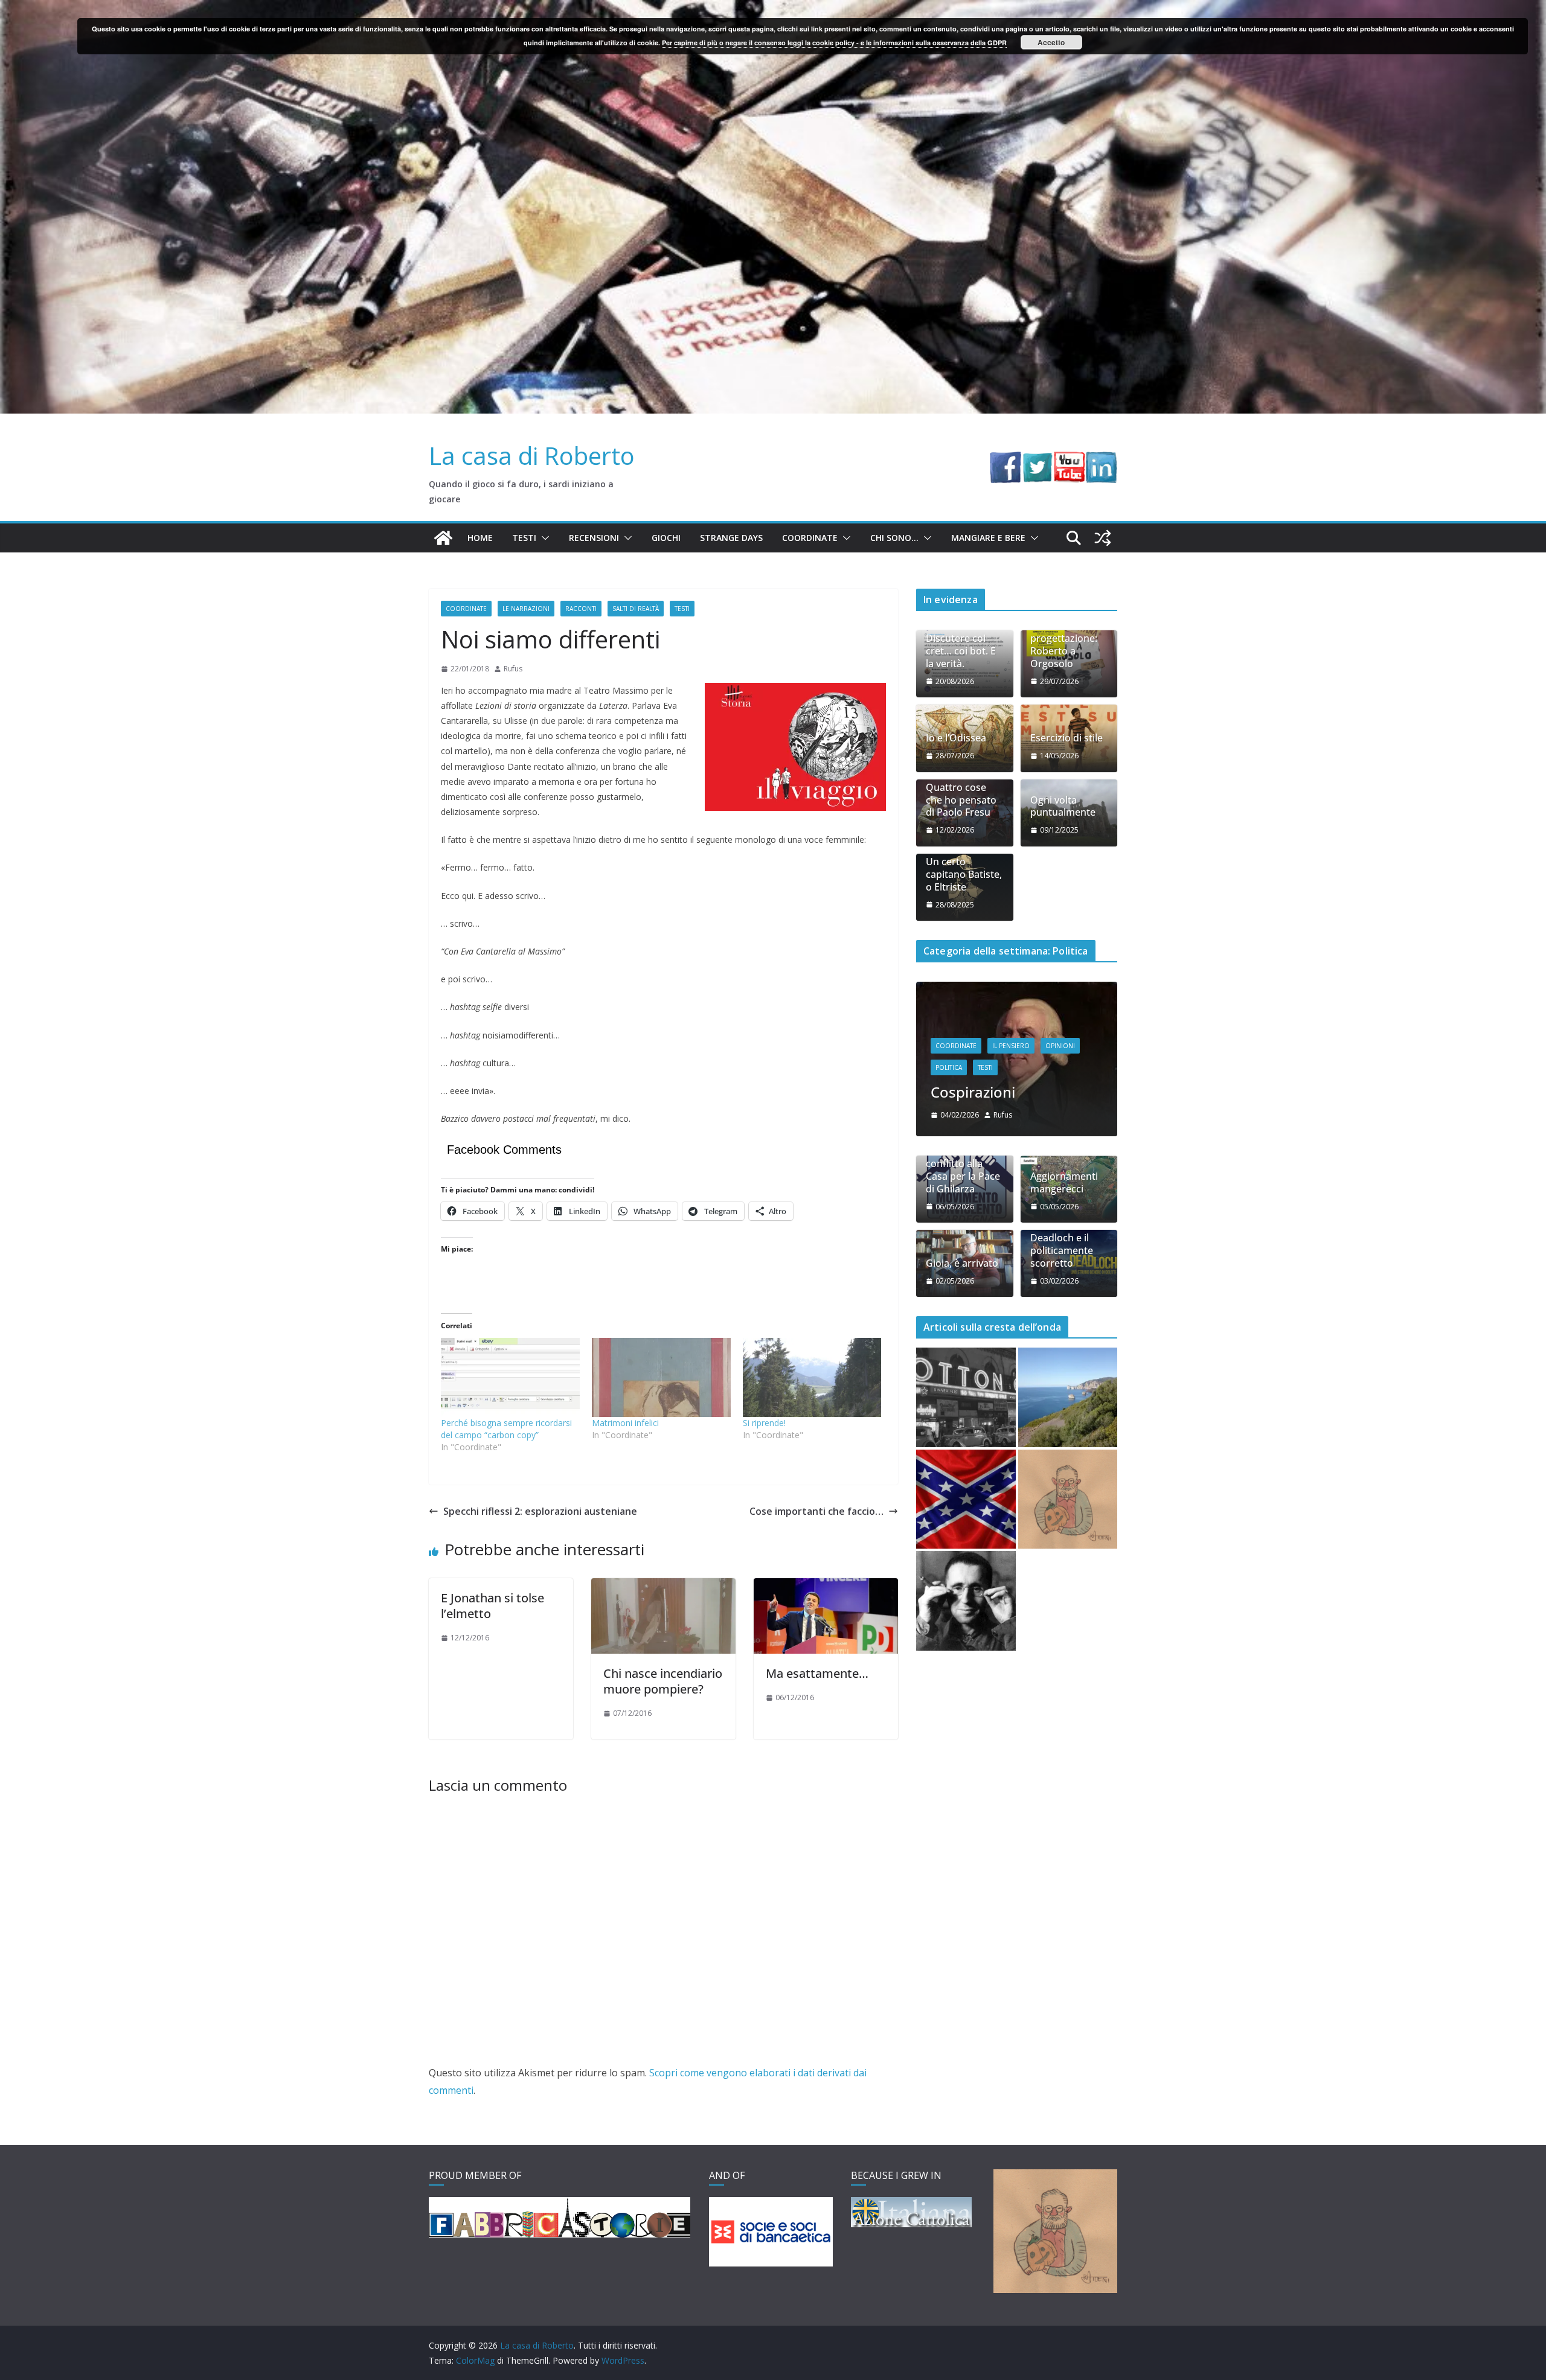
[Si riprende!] (812, 1377)
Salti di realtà (636, 609)
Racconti (581, 609)
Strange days (731, 538)
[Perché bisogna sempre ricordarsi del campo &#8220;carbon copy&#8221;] (510, 1377)
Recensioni (594, 538)
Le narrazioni (526, 609)
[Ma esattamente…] (826, 1587)
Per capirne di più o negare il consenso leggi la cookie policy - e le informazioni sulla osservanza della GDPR (834, 43)
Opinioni (1060, 1092)
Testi (524, 538)
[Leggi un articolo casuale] (1103, 538)
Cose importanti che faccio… (816, 1511)
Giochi (666, 538)
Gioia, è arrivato (962, 1310)
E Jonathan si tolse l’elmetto (492, 1606)
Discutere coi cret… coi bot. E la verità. (961, 651)
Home (480, 538)
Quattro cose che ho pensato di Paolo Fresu (961, 800)
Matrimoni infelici (625, 1423)
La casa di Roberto (532, 456)
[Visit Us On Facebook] (1005, 460)
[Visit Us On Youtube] (1069, 460)
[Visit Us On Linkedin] (1101, 460)
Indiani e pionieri (988, 1138)
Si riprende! (764, 1423)
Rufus (513, 669)
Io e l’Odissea (956, 738)
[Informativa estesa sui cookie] (1068, 1546)
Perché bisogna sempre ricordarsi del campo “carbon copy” (506, 1429)
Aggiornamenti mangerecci (1064, 1229)
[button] (543, 538)
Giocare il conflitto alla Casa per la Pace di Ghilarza (963, 1217)
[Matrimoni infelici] (661, 1377)
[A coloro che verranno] (966, 1648)
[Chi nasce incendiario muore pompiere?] (663, 1587)
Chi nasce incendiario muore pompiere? (663, 1681)
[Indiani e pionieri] (1017, 989)
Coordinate (810, 538)
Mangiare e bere (988, 538)
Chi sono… (894, 538)
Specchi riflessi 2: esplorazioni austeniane (540, 1511)
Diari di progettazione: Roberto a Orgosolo (1064, 645)
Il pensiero (1011, 1092)
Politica (949, 1114)
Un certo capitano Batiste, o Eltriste (964, 874)
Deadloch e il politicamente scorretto (1062, 1297)
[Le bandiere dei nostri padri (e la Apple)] (966, 1546)
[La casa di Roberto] (773, 8)
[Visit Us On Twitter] (1037, 460)
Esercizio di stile (1066, 738)
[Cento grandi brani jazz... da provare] (966, 1444)
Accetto (1051, 42)
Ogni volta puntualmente (1063, 807)
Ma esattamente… (817, 1673)
